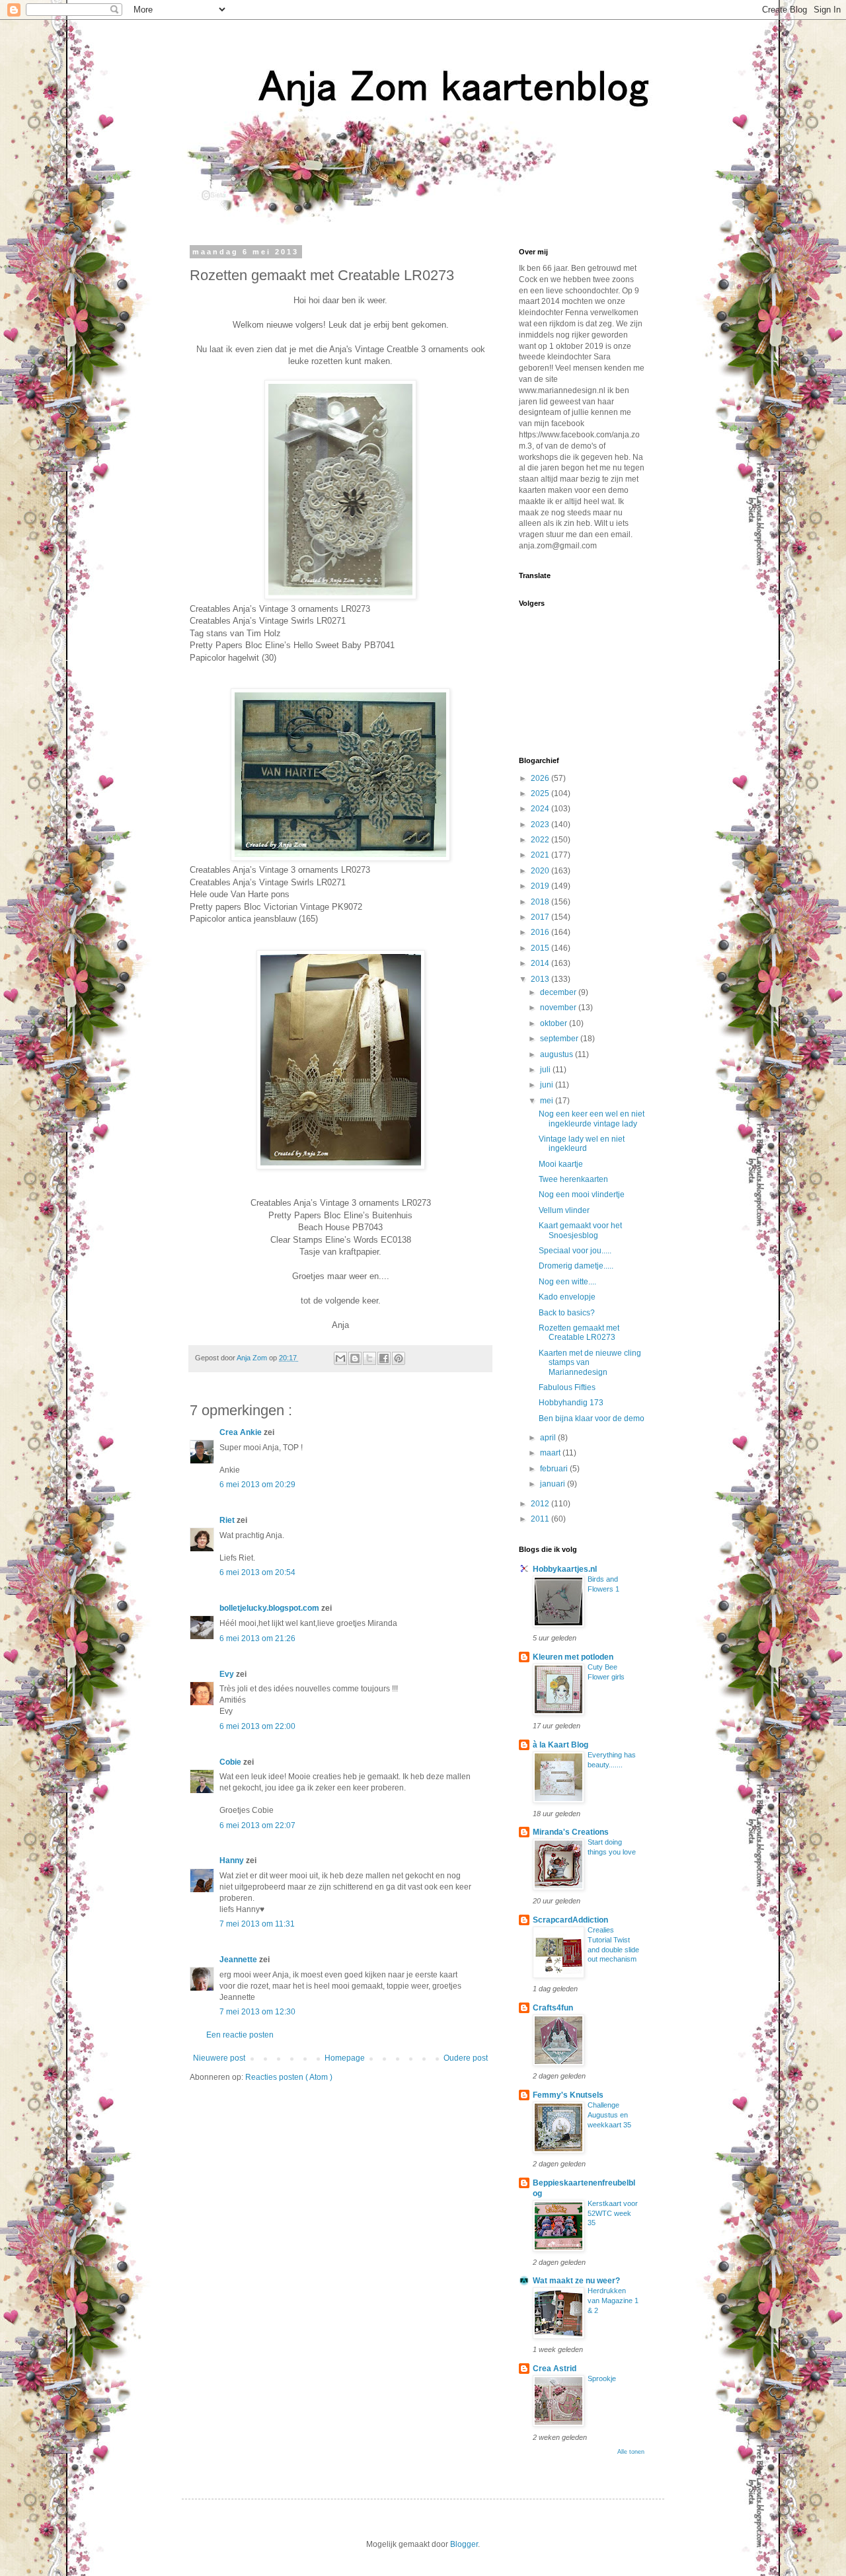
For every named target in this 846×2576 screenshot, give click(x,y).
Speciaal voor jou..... (575, 1251)
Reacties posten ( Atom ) (289, 2077)
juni (548, 1085)
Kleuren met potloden (573, 1657)
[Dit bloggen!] (355, 1358)
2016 (541, 932)
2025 (541, 793)
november (559, 1008)
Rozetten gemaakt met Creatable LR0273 (579, 1333)
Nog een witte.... (567, 1282)
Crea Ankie (242, 1432)
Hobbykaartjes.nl (565, 1569)
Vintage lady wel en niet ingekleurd (582, 1144)
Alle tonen (631, 2452)
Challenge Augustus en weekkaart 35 (609, 2115)
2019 (541, 886)
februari (555, 1469)
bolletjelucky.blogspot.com (270, 1608)
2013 (541, 979)
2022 (541, 840)
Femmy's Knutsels (568, 2095)
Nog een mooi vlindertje (582, 1195)
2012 (541, 1504)
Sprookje (602, 2378)
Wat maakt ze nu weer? (576, 2281)
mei (548, 1101)
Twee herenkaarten (573, 1179)
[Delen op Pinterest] (399, 1358)
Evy (228, 1674)
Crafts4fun (553, 2008)
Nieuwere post (219, 2058)
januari (554, 1484)
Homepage (345, 2058)
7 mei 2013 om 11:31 (257, 1924)
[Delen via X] (369, 1358)
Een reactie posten (240, 2035)
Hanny (233, 1860)
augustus (558, 1054)
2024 (541, 809)
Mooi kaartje (561, 1164)
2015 (541, 948)
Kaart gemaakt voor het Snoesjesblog (580, 1230)
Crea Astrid (555, 2369)
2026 (541, 778)
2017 (541, 917)
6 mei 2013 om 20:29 (257, 1485)
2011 (541, 1519)
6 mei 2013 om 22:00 (257, 1726)
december (559, 992)
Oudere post (466, 2058)
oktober (555, 1023)
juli (546, 1070)
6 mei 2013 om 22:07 (257, 1825)
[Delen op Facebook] (384, 1358)
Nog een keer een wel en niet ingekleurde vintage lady (592, 1119)
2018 (541, 902)
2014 (541, 963)
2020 (541, 871)
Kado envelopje (567, 1297)
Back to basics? (567, 1313)
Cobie (231, 1762)
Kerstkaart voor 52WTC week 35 (613, 2213)
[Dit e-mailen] (340, 1358)
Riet (228, 1520)
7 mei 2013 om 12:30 (257, 2012)
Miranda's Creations (571, 1832)
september (560, 1039)
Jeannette (239, 1960)
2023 (541, 825)
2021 (541, 855)
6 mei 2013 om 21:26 (257, 1638)
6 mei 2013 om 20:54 (257, 1572)
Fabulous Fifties (567, 1387)
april (549, 1438)
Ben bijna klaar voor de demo (592, 1418)
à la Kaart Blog (560, 1745)
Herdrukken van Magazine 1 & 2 (613, 2300)
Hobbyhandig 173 (571, 1403)
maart (551, 1453)
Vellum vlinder (564, 1210)
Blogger (464, 2544)
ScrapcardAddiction (570, 1920)
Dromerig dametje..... (576, 1266)
